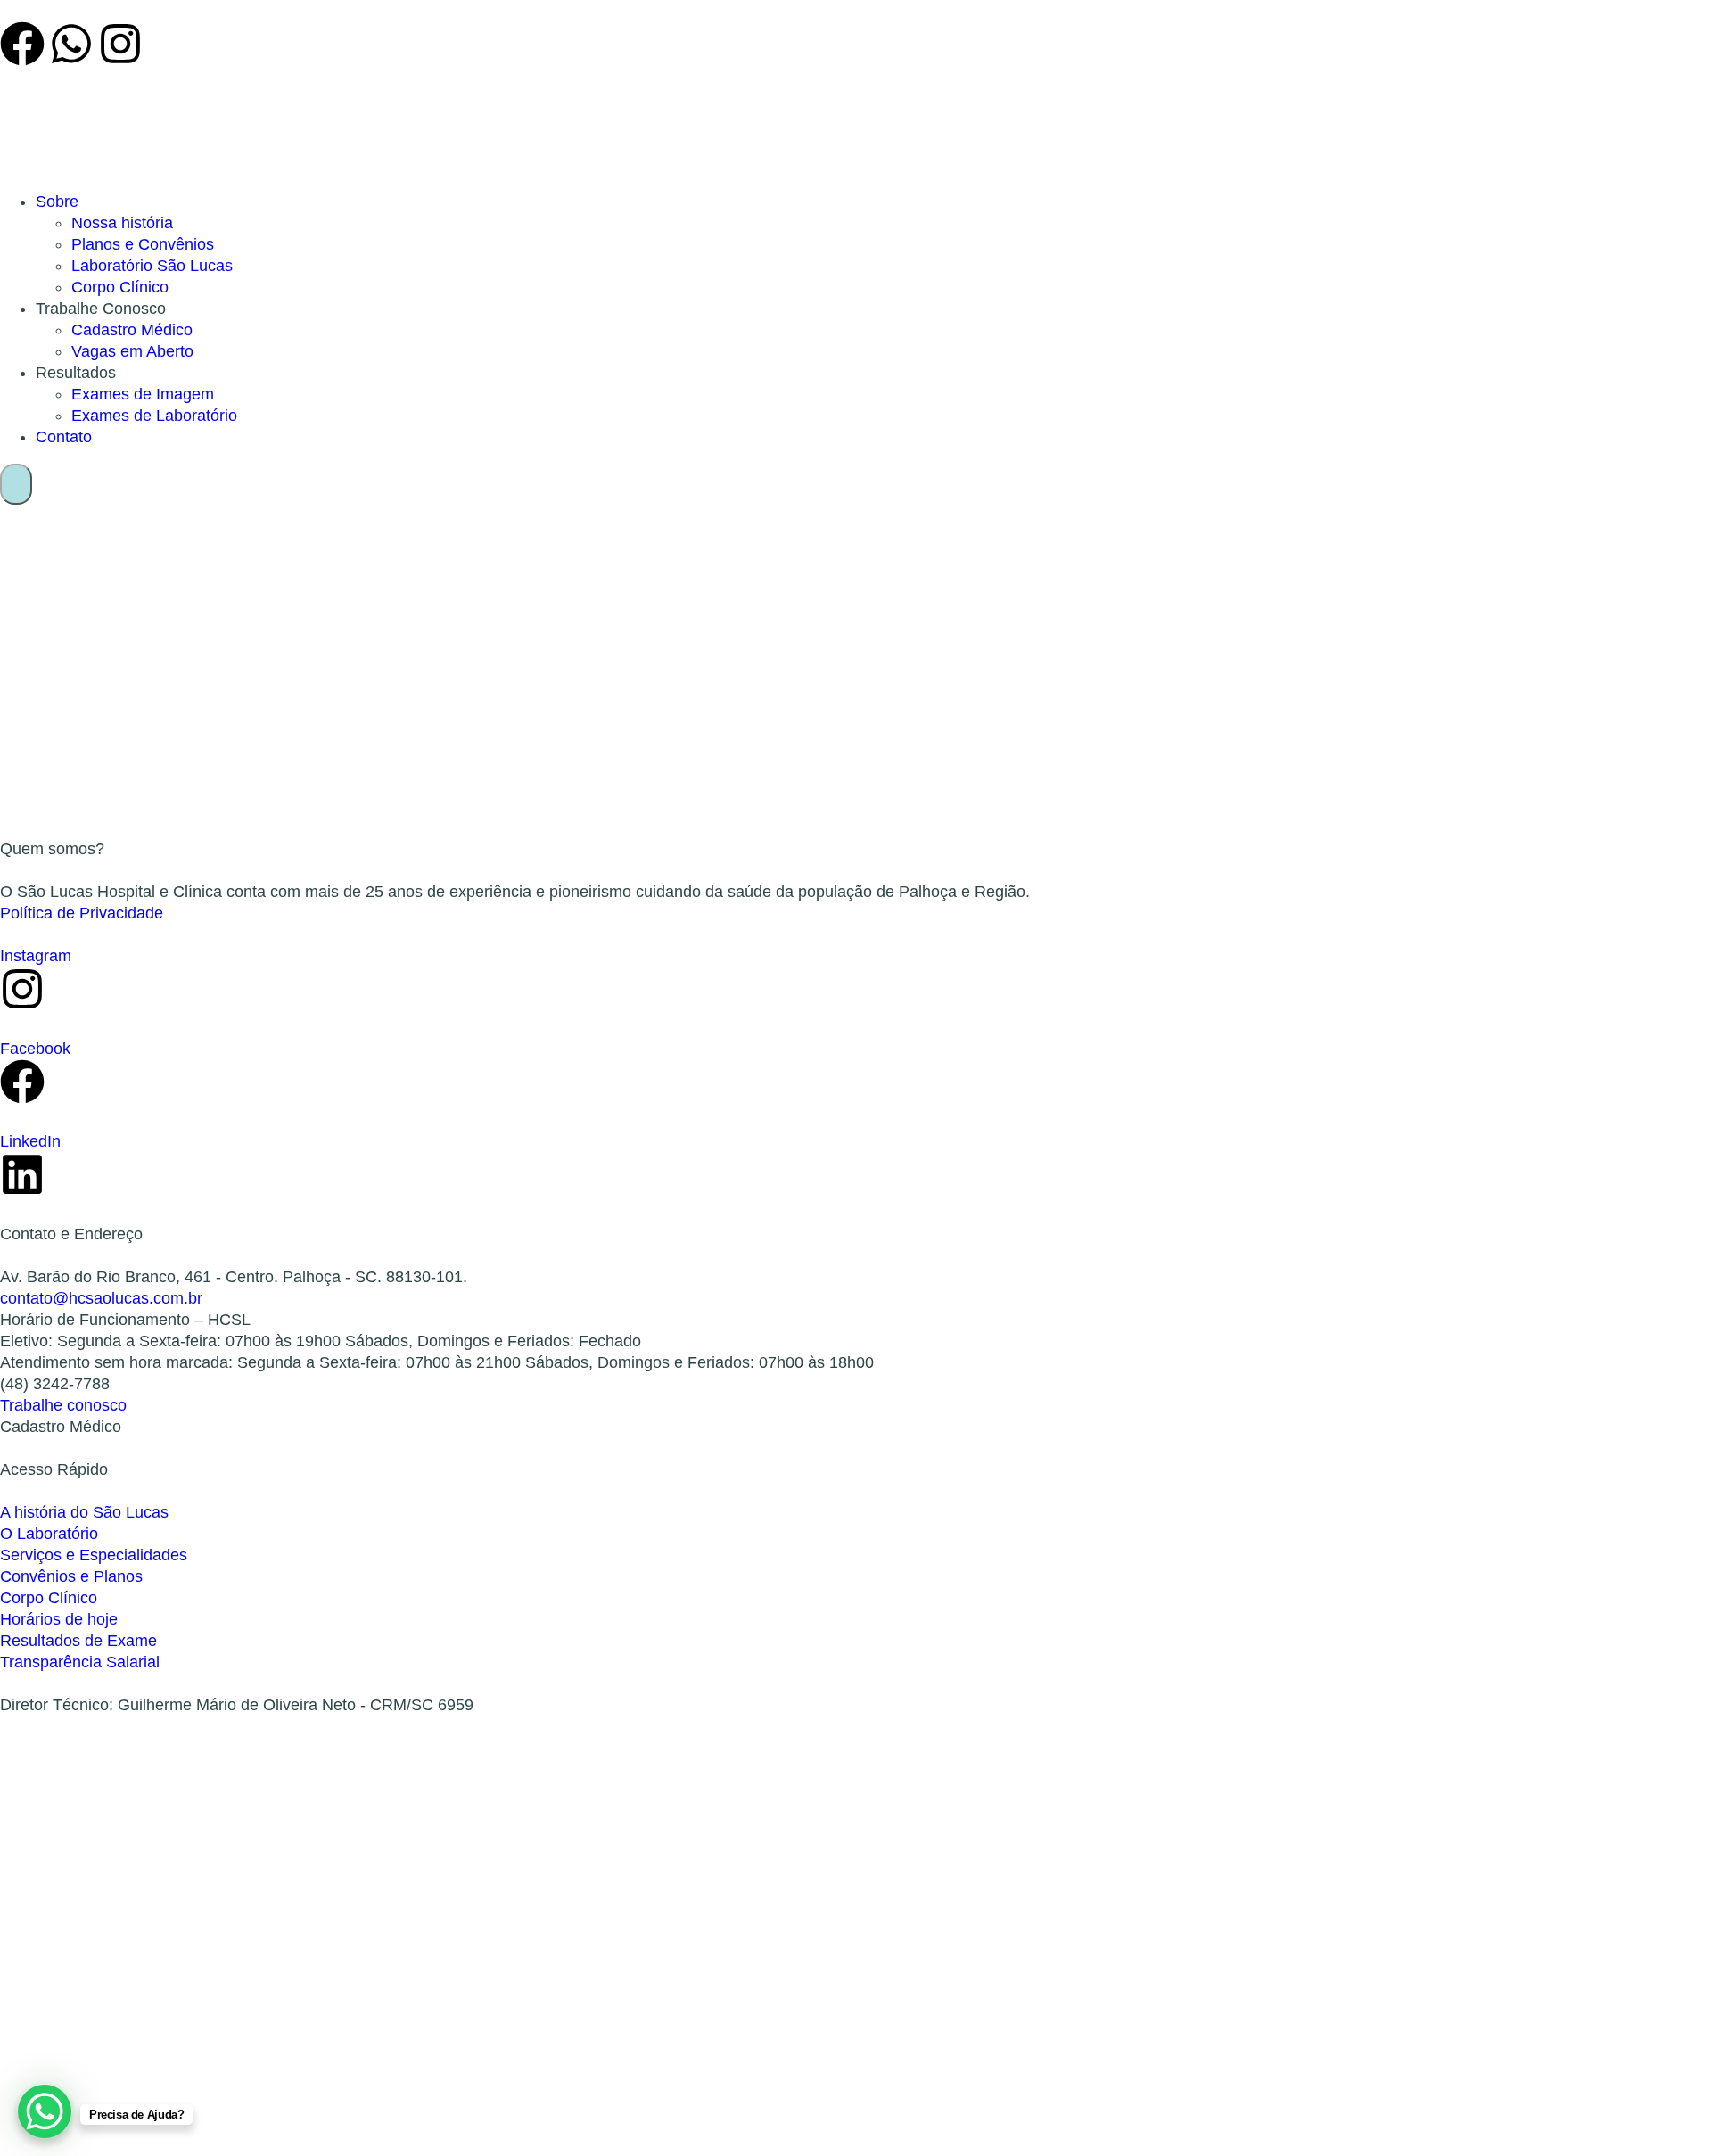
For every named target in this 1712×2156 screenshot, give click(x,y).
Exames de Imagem (143, 394)
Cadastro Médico (132, 330)
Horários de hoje (59, 1619)
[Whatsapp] (71, 44)
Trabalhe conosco (63, 1405)
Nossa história (122, 223)
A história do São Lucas (84, 1512)
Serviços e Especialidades (94, 1555)
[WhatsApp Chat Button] (45, 2111)
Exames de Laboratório (154, 416)
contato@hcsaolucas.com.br (101, 1298)
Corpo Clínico (120, 287)
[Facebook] (22, 44)
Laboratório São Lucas (152, 266)
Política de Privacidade (82, 913)
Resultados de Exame (78, 1641)
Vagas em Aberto (132, 351)
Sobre (57, 202)
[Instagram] (120, 44)
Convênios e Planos (71, 1576)
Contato (64, 437)
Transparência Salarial (80, 1662)
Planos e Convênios (143, 244)
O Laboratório (49, 1534)
